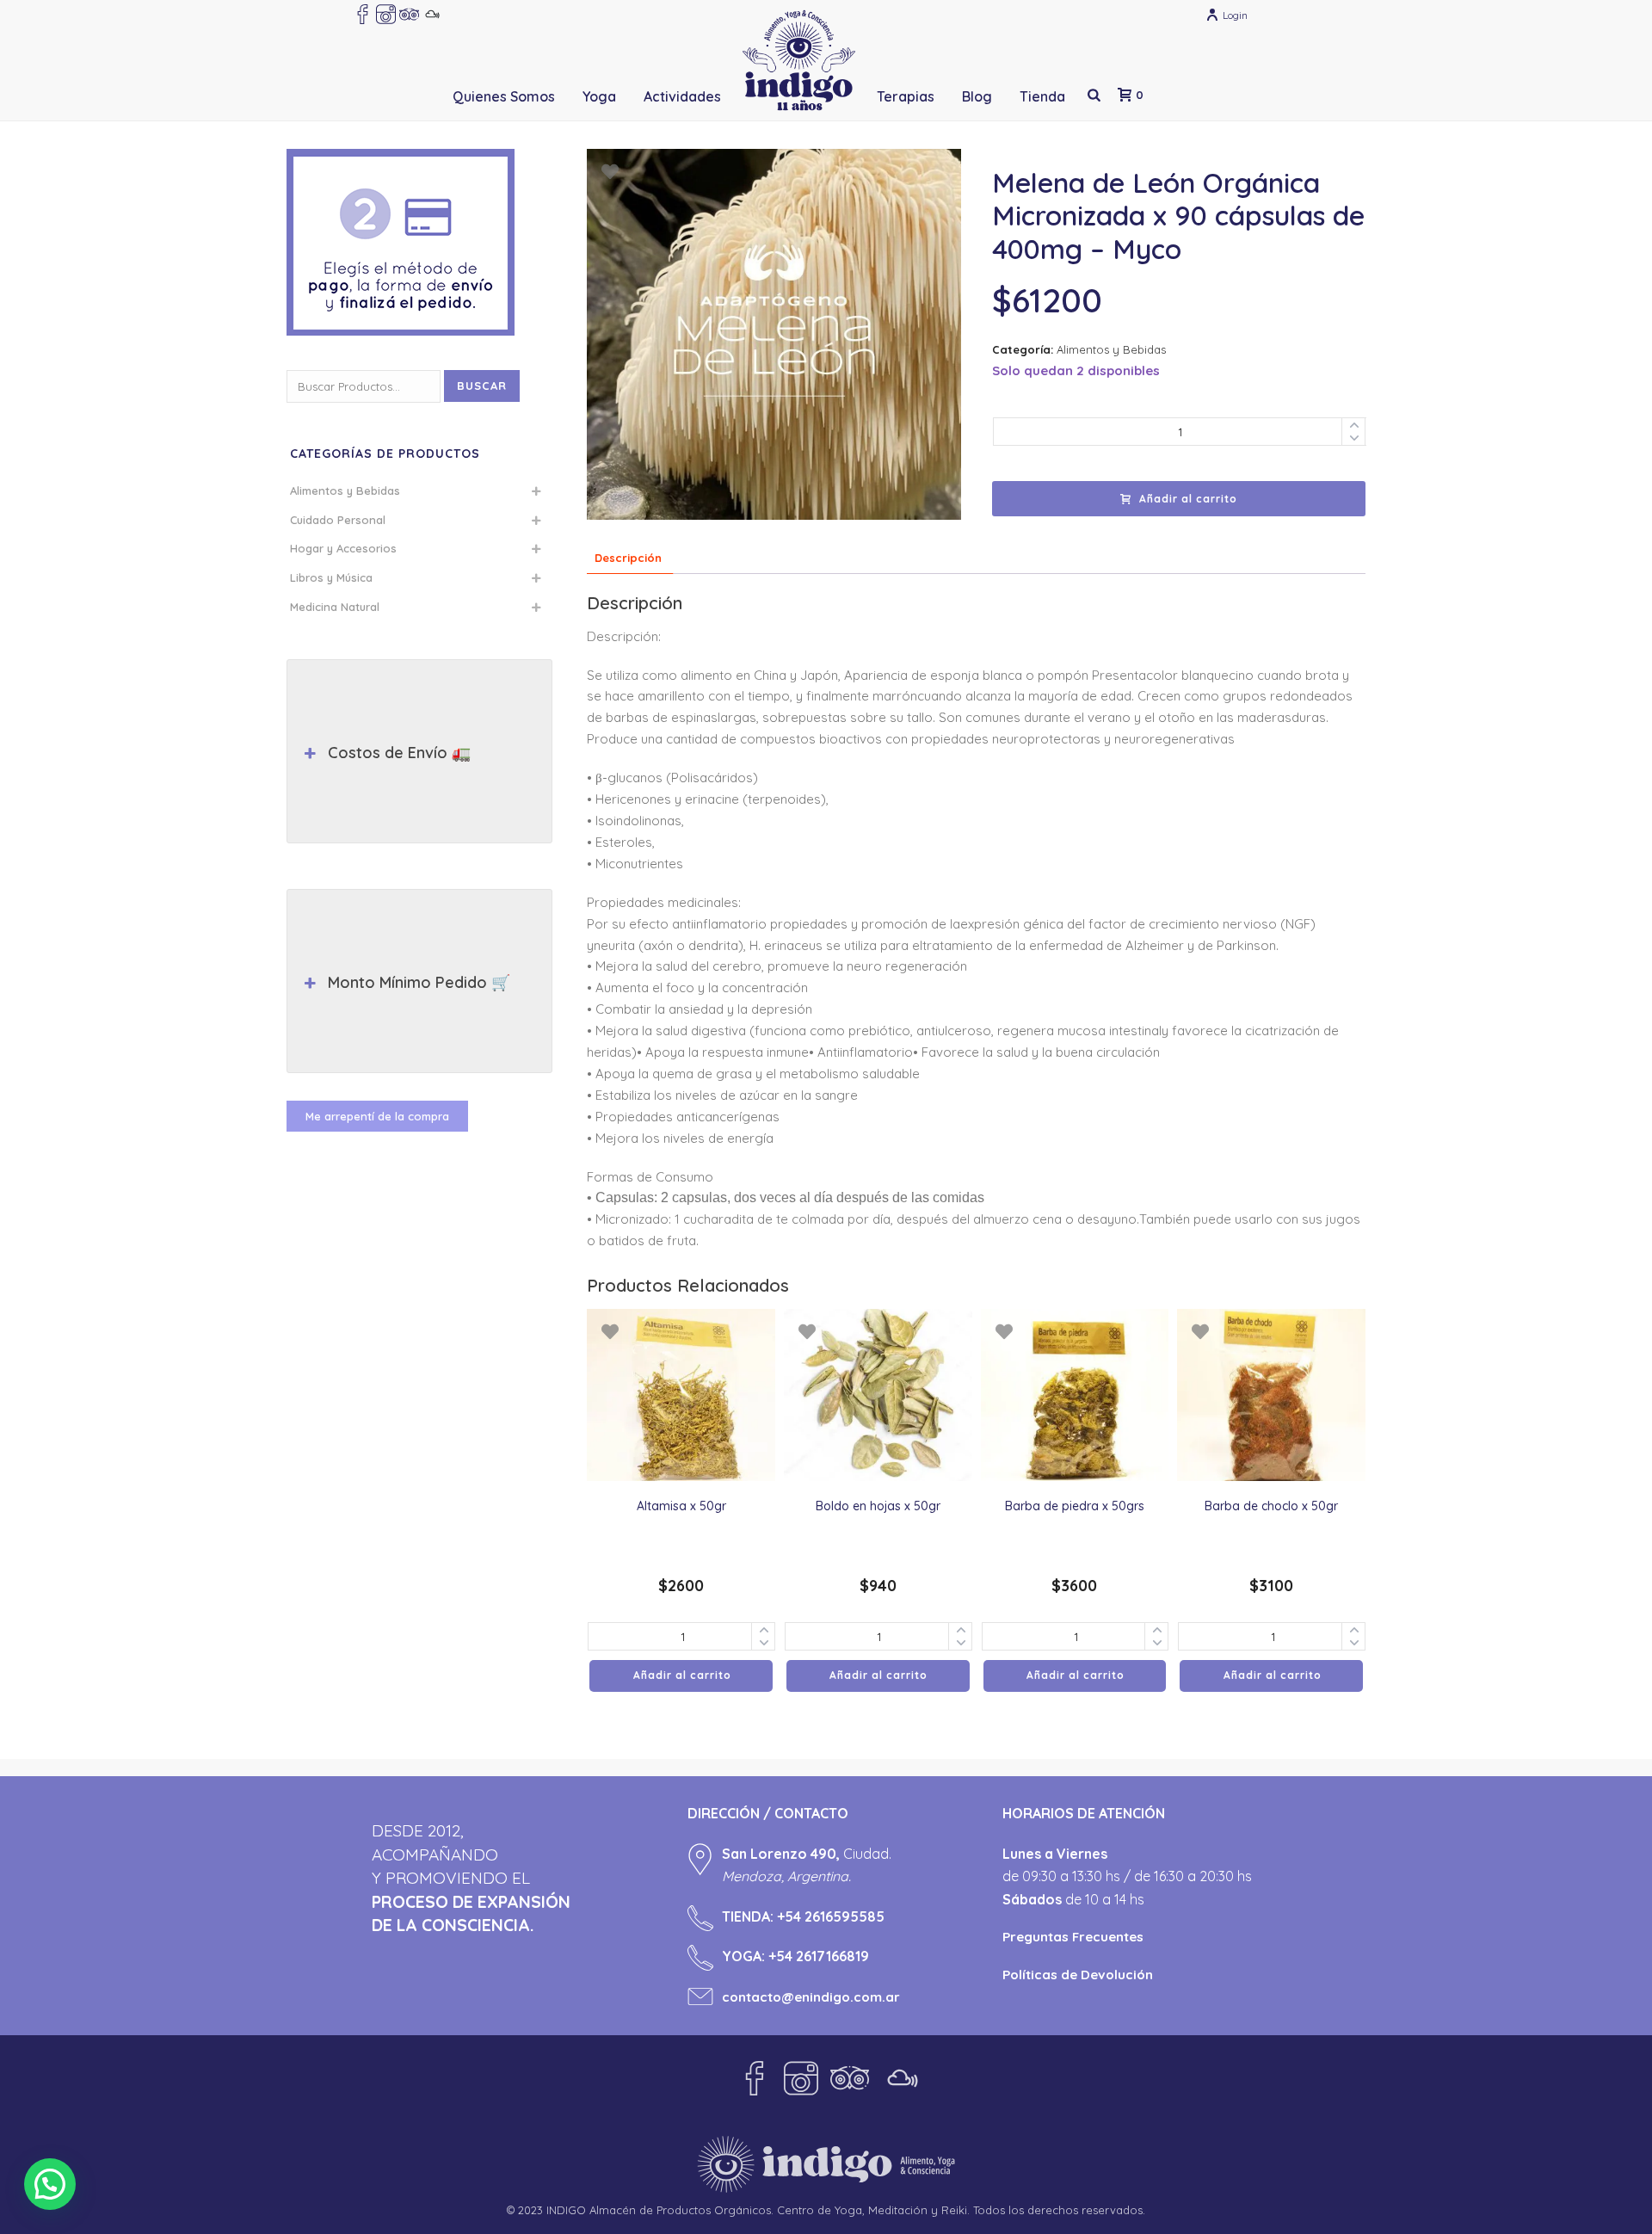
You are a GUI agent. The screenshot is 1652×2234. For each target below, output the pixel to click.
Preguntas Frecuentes (1073, 1937)
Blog (977, 96)
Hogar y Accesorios (343, 548)
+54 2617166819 (819, 1956)
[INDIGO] (799, 60)
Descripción (628, 558)
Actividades (682, 96)
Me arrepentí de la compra (377, 1116)
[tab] (628, 558)
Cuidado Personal (338, 520)
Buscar (482, 386)
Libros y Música (331, 577)
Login (1235, 15)
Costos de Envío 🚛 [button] (399, 753)
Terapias (906, 96)
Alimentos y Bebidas (1111, 349)
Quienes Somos (504, 96)
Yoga (599, 96)
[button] (50, 2184)
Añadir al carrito (1188, 499)
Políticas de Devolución (1078, 1975)
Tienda (1042, 96)
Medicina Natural (335, 607)
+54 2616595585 (831, 1916)
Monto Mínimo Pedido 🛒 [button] (419, 982)
